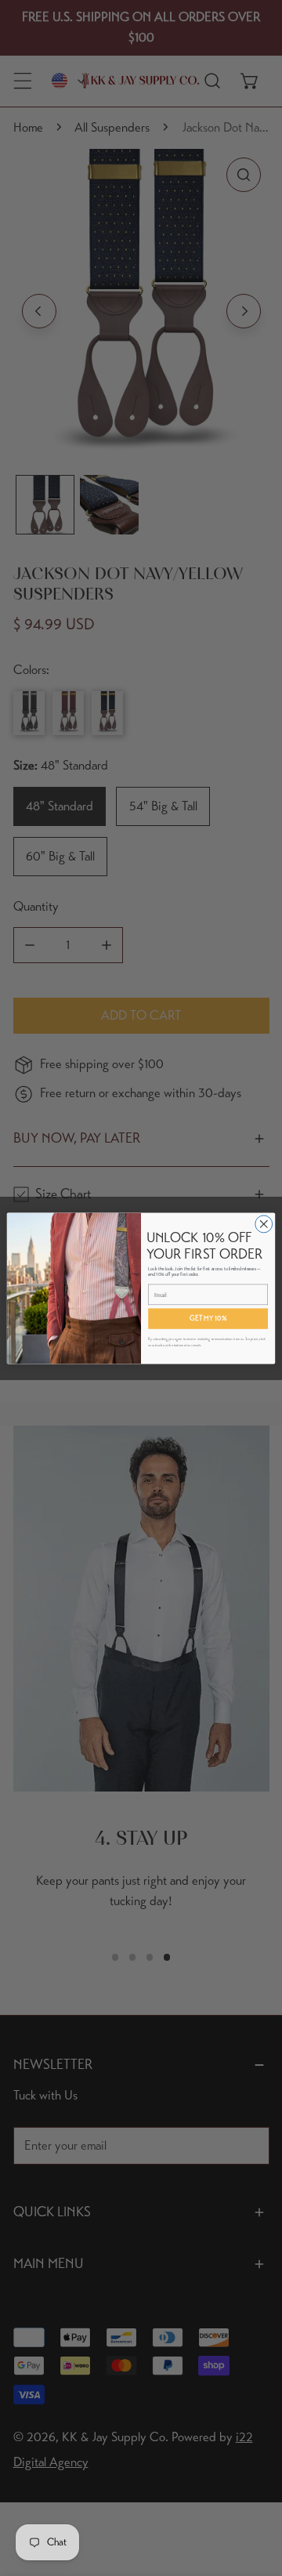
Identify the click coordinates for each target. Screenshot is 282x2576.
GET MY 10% (208, 1318)
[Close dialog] (264, 1223)
